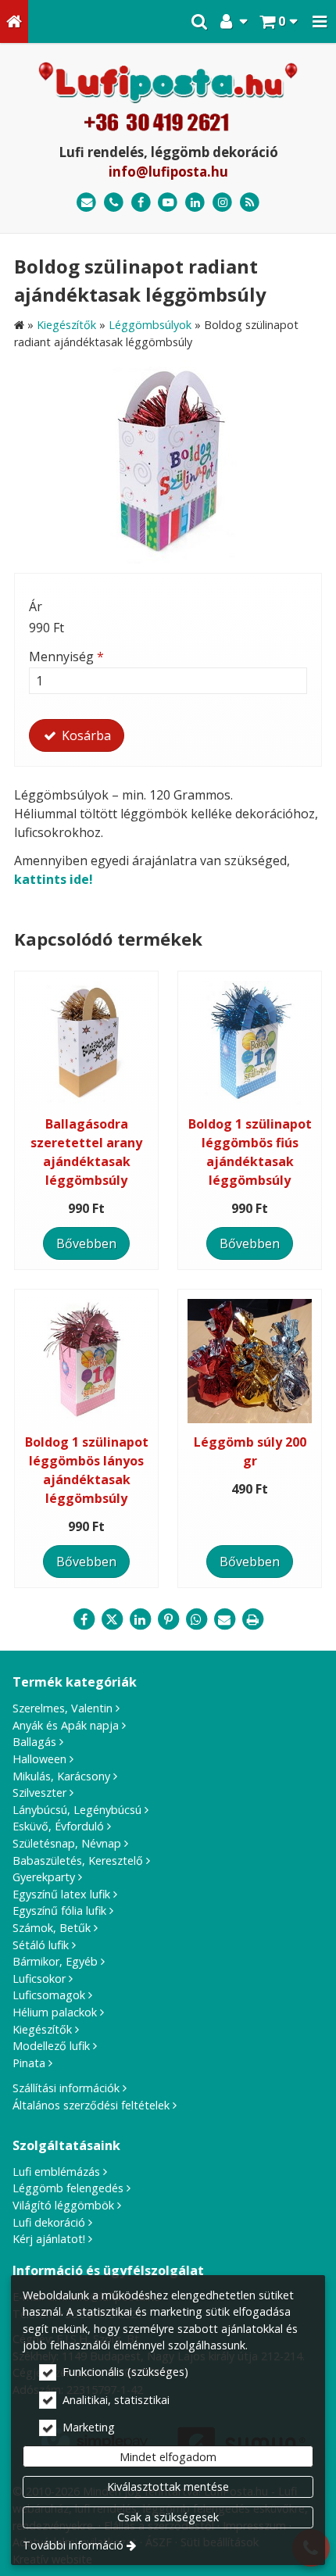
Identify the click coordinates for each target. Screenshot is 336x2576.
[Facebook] (141, 203)
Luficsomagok (49, 1995)
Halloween (39, 1759)
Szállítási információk (66, 2088)
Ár (36, 606)
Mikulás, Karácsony (61, 1776)
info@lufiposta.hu (168, 172)
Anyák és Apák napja (66, 1725)
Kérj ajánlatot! (49, 2239)
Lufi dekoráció (49, 2222)
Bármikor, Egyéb (55, 1961)
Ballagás (34, 1742)
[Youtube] (168, 203)
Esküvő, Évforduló (58, 1826)
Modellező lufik (51, 2046)
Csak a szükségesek (168, 2517)
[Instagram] (222, 203)
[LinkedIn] (195, 203)
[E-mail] (86, 203)
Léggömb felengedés (68, 2188)
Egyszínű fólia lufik (59, 1911)
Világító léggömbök (63, 2205)
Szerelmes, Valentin (63, 1708)
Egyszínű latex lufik (61, 1894)
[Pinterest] (168, 1619)
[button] (320, 21)
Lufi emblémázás (56, 2172)
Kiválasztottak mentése (168, 2487)
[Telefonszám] (114, 203)
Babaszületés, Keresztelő (78, 1860)
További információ (73, 2545)
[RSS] (250, 203)
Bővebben (86, 1243)
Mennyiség (66, 657)
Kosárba (85, 735)
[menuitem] (14, 21)
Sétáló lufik (41, 1945)
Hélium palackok (55, 2012)
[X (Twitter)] (112, 1619)
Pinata (29, 2063)
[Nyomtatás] (252, 1619)
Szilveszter (39, 1792)
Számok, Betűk (52, 1928)
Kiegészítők (42, 2029)
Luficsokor (39, 1979)
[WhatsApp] (196, 1619)
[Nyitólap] (14, 21)
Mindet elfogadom (168, 2457)
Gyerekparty (44, 1877)
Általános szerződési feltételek (91, 2105)
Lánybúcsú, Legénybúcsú (77, 1810)
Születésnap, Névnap (67, 1843)
